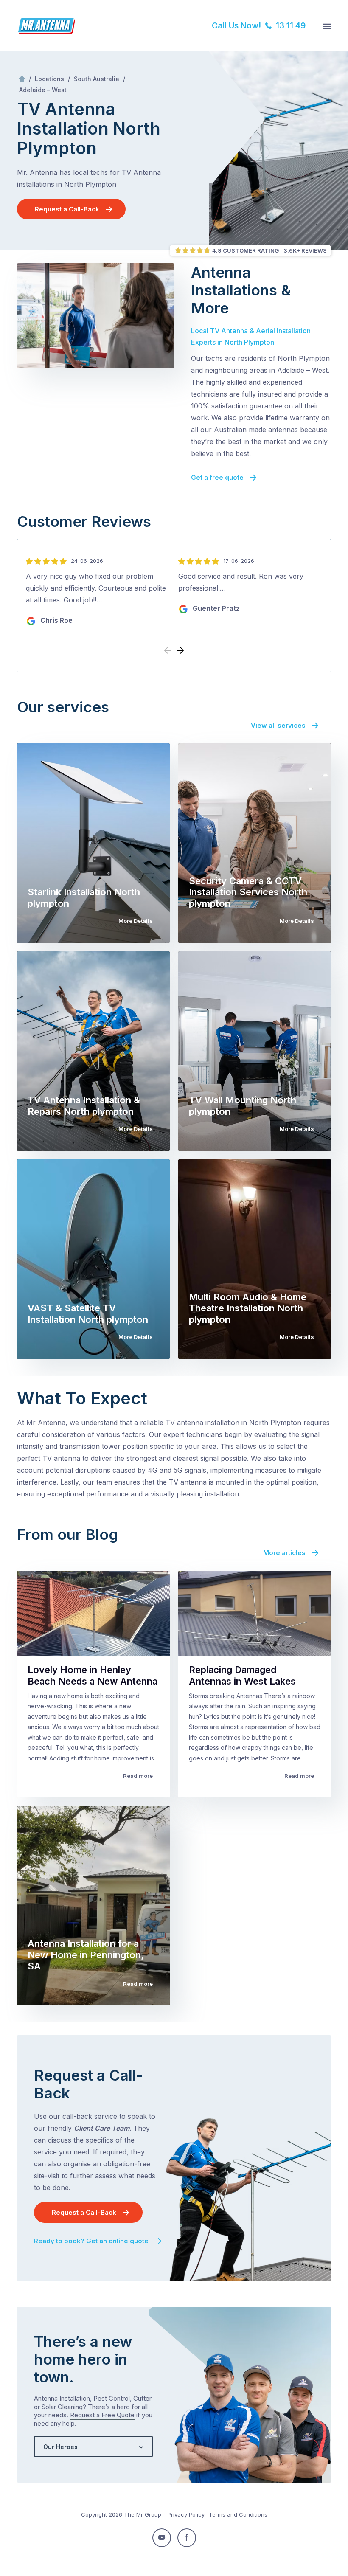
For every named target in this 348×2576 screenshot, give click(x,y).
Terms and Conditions (238, 2514)
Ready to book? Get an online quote (91, 2241)
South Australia (97, 79)
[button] (180, 651)
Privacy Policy (186, 2514)
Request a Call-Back (67, 209)
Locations (49, 79)
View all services (278, 725)
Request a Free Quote (102, 2415)
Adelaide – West (43, 90)
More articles (284, 1553)
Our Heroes (60, 2447)
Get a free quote (217, 477)
